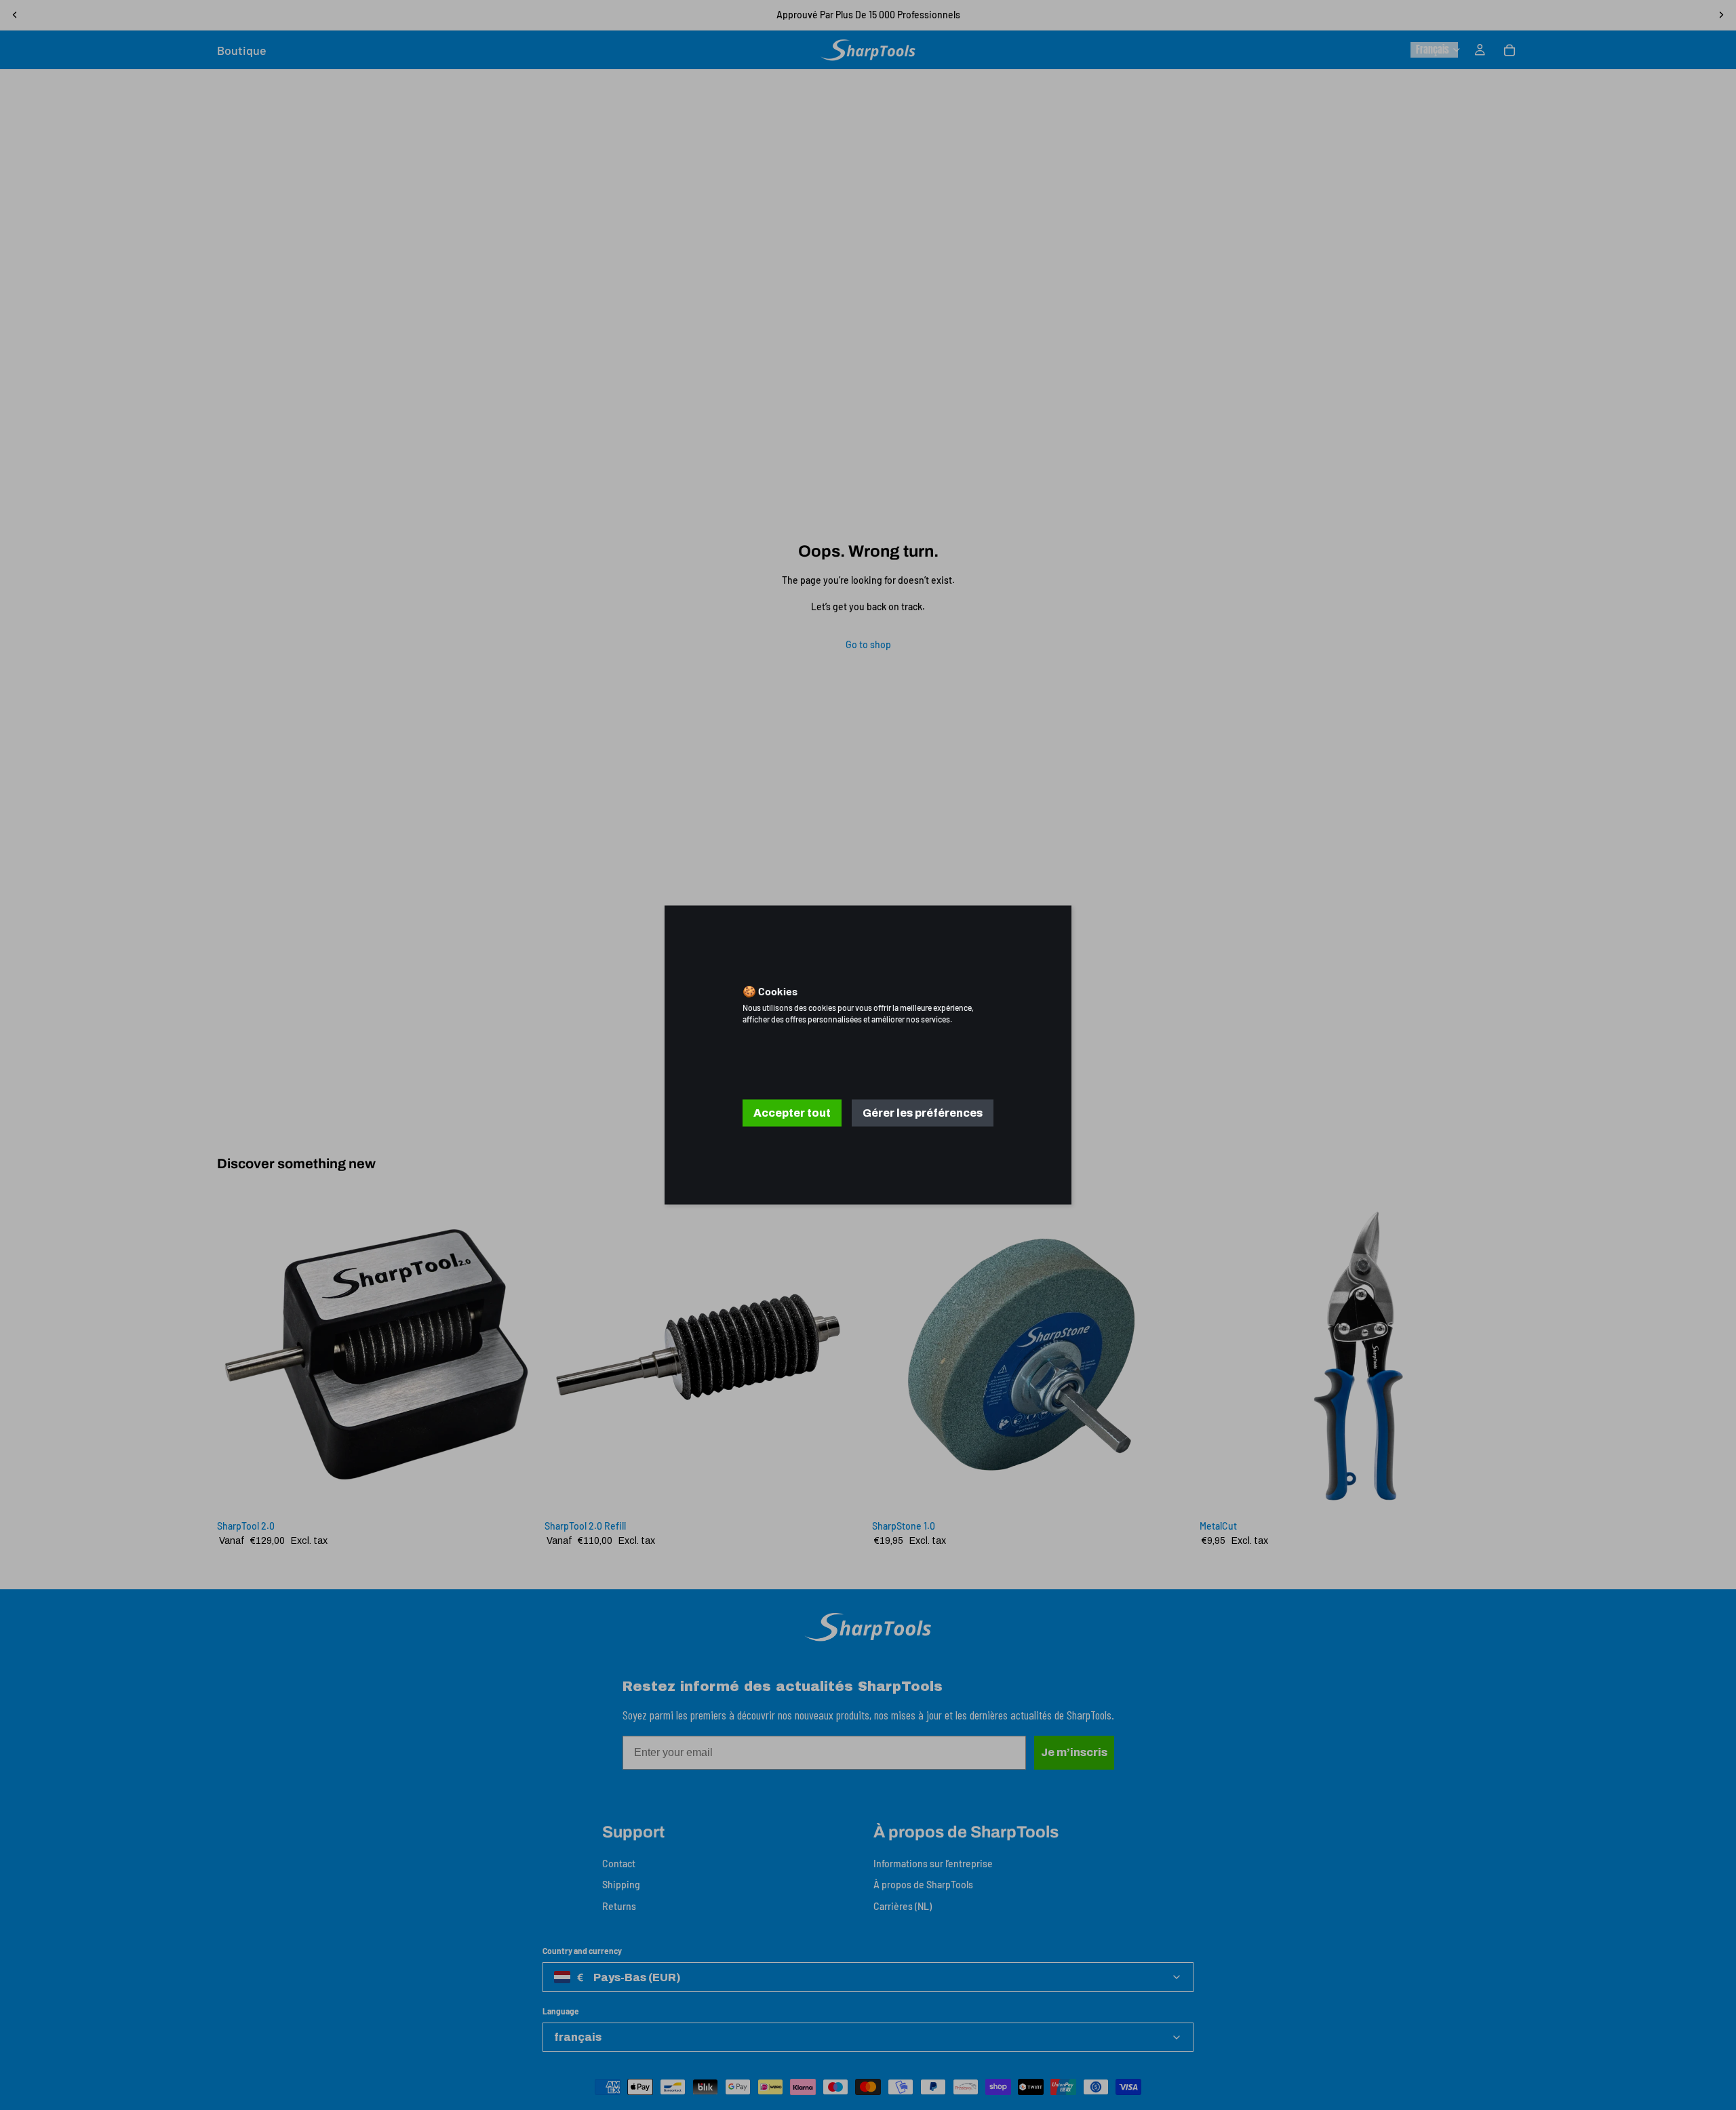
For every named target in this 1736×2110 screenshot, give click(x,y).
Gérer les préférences (923, 1112)
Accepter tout (792, 1112)
